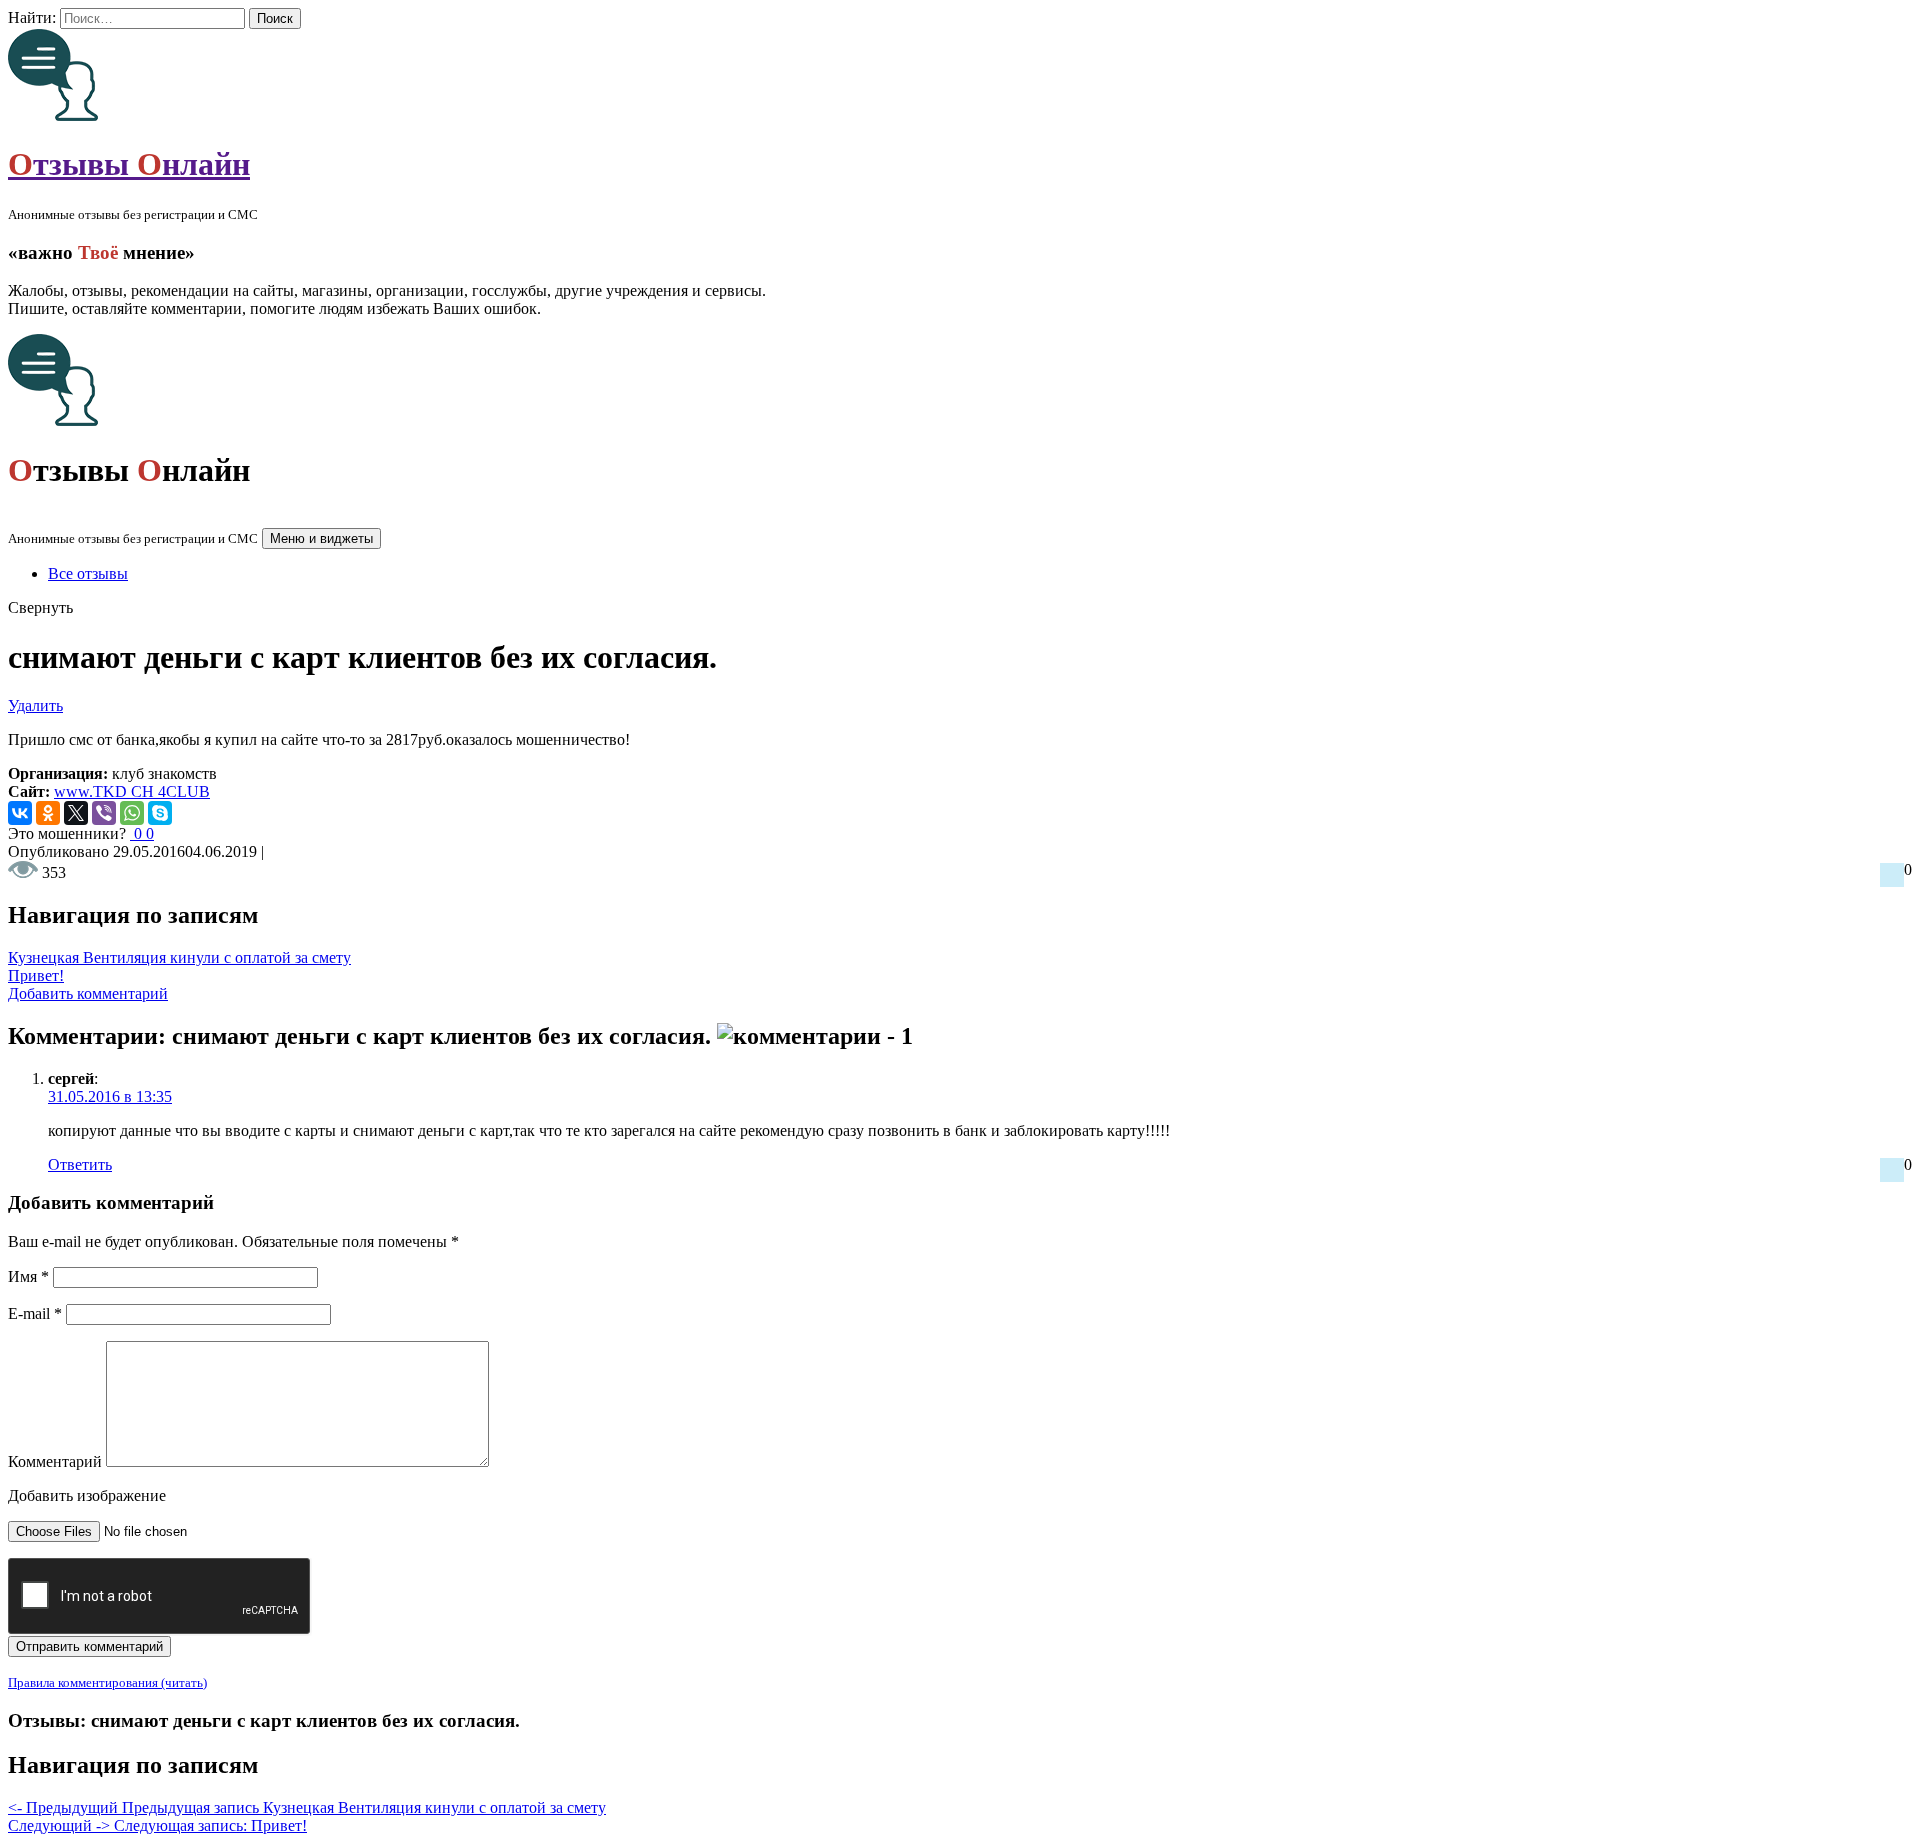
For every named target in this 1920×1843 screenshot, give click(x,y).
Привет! (36, 975)
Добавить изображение (87, 1495)
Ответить (80, 1164)
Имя (28, 1276)
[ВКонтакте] (20, 813)
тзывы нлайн (129, 164)
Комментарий (55, 1461)
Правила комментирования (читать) (107, 1682)
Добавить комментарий (88, 993)
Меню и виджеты (321, 538)
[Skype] (160, 813)
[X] (76, 813)
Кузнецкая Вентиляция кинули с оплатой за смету (179, 957)
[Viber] (104, 813)
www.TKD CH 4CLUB (132, 791)
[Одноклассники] (48, 813)
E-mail (35, 1313)
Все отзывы (88, 573)
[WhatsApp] (132, 813)
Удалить (35, 705)
